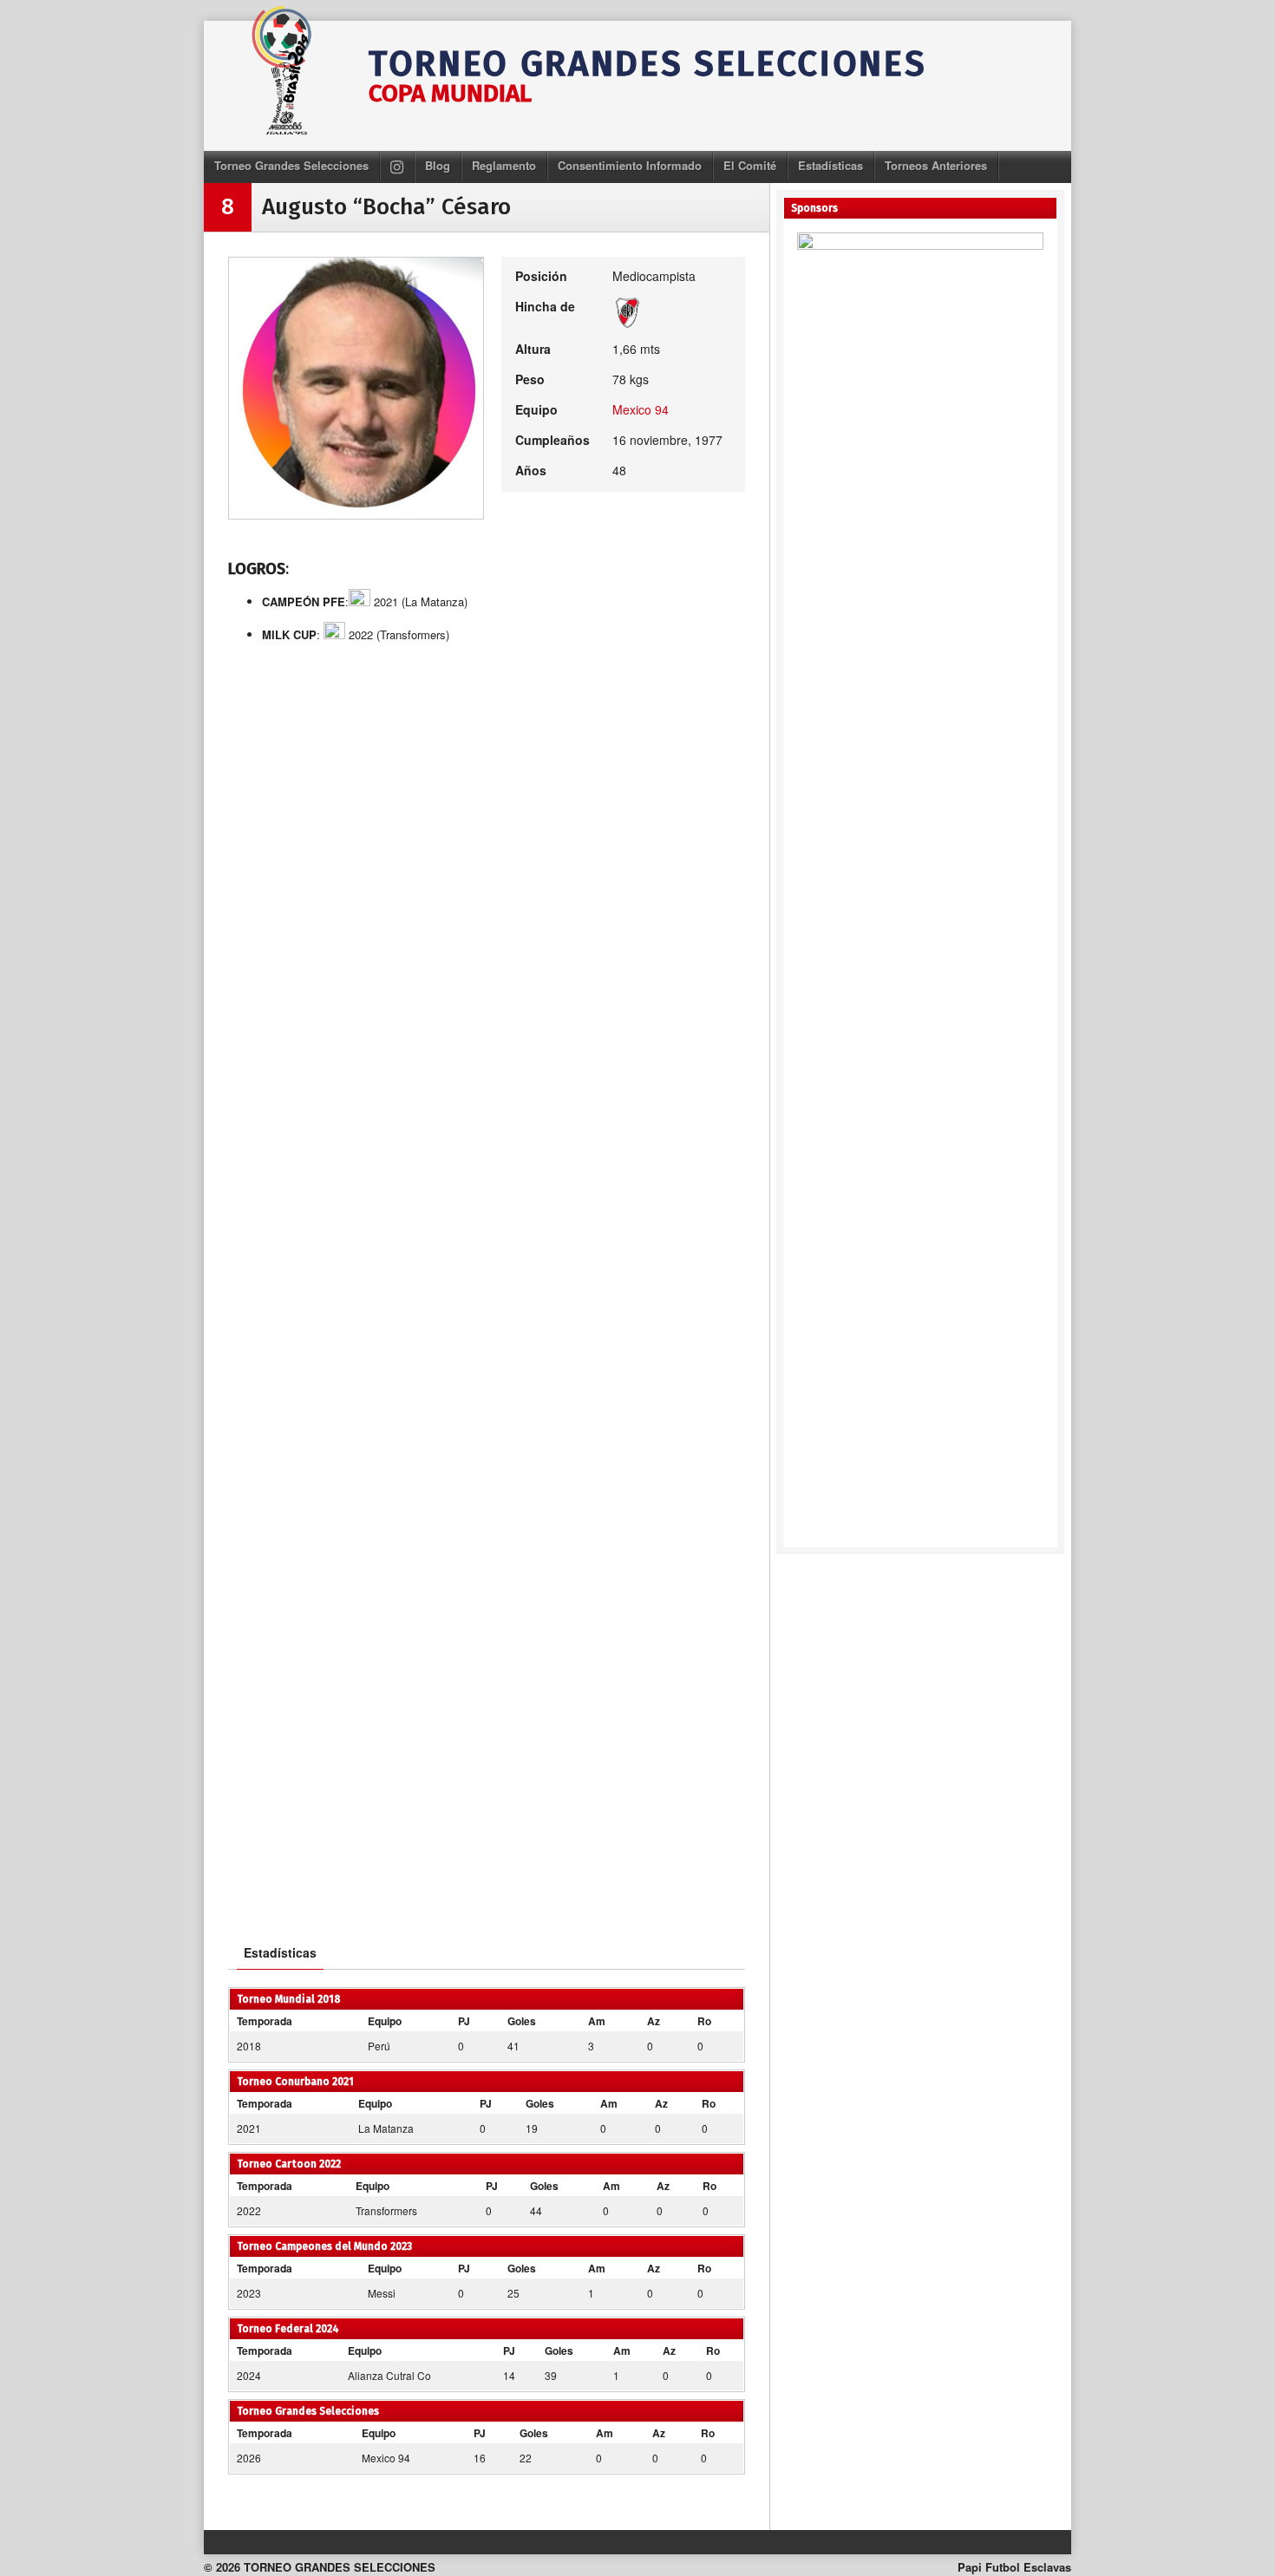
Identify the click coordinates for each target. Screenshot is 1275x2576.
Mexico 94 (641, 409)
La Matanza (386, 2128)
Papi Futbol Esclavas (1014, 2567)
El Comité (750, 165)
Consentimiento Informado (630, 165)
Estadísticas (830, 165)
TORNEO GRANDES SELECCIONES (647, 64)
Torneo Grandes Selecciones (291, 165)
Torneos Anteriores (936, 165)
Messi (382, 2293)
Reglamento (504, 165)
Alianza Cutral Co (389, 2375)
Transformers (386, 2210)
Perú (379, 2046)
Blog (438, 165)
